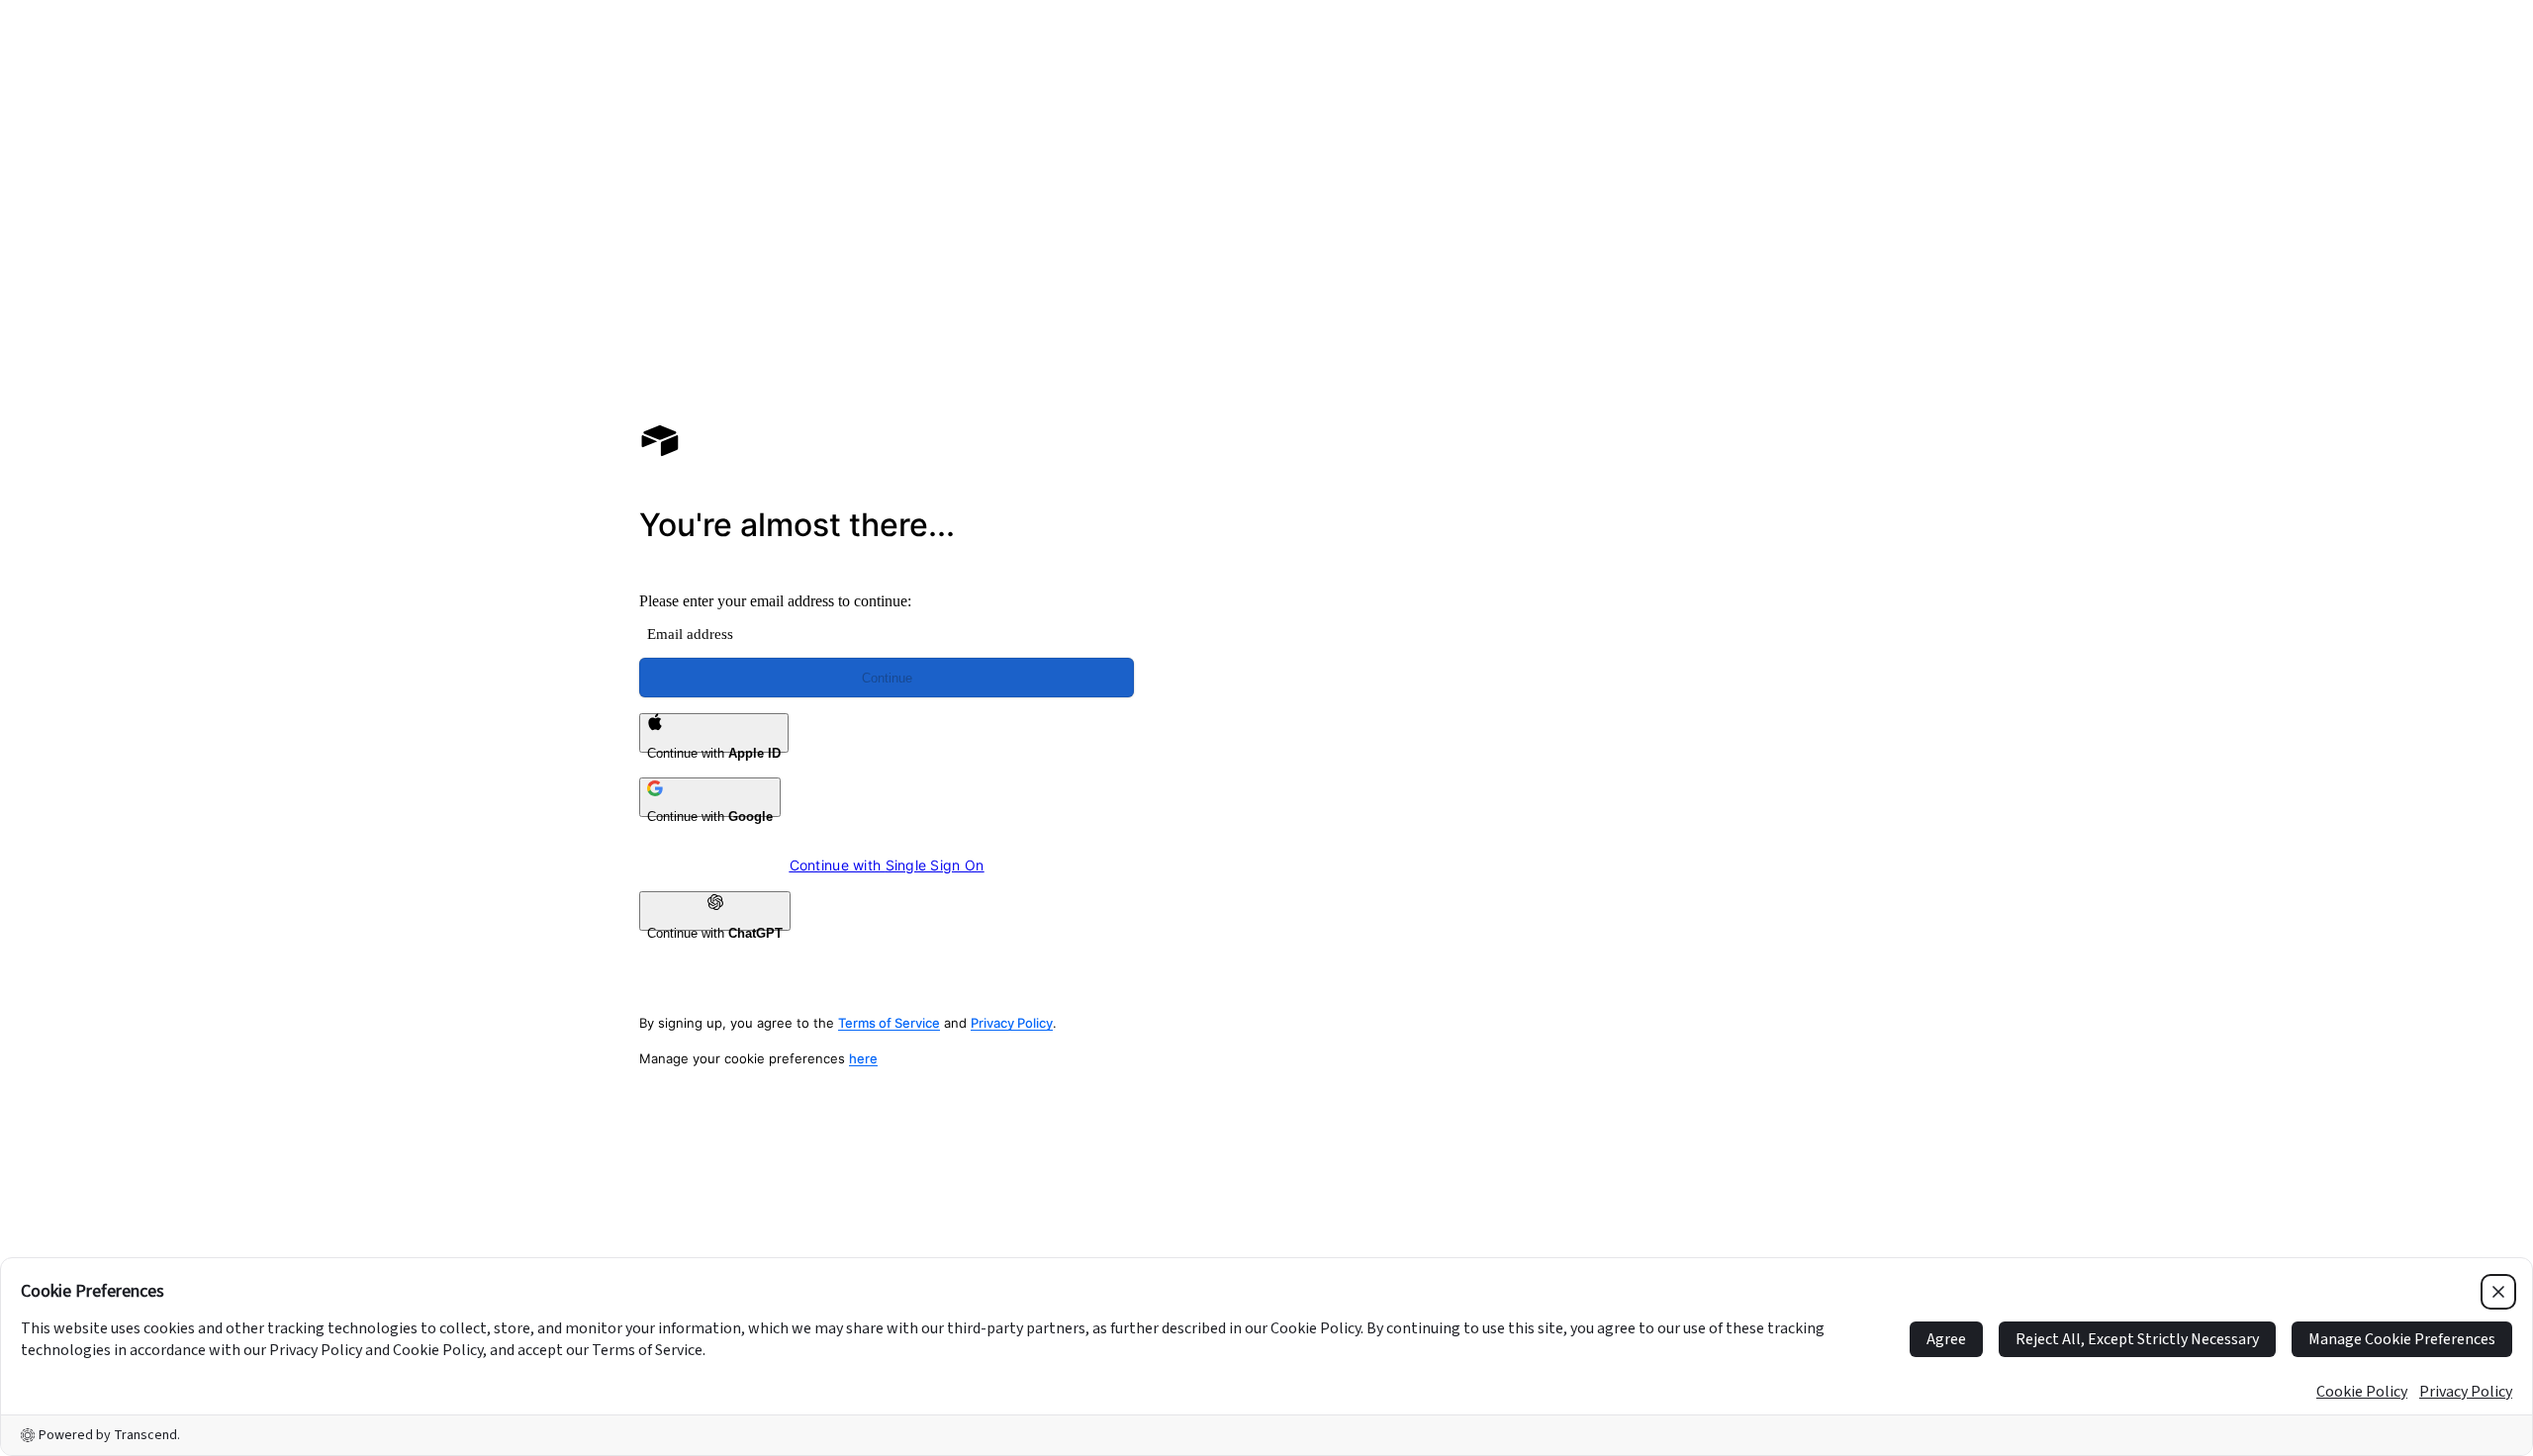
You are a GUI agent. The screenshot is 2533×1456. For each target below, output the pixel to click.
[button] (1646, 295)
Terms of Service (889, 1023)
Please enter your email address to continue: (775, 601)
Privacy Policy (1012, 1023)
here (863, 1058)
